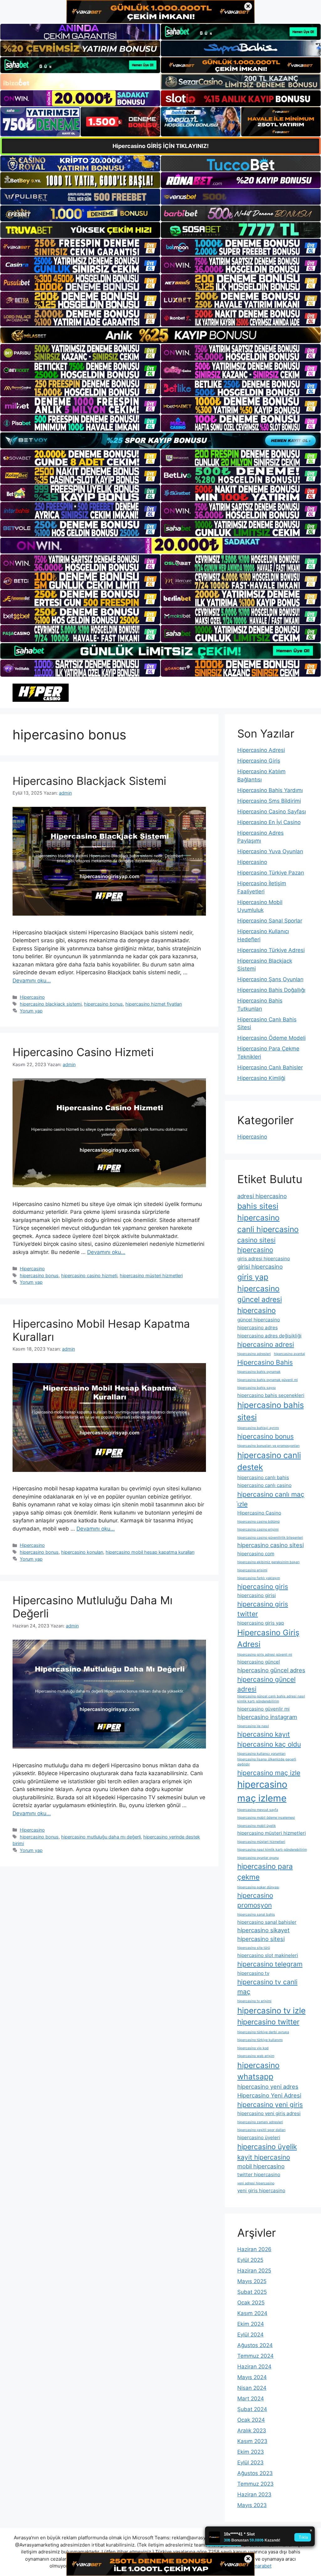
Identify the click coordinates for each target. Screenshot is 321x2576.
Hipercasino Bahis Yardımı (270, 790)
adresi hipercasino (262, 1196)
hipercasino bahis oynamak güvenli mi (268, 1380)
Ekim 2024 (251, 2324)
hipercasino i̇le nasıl (253, 1726)
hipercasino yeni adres (268, 2087)
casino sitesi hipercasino (256, 1245)
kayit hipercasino (264, 2157)
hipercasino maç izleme (262, 1791)
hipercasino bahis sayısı (257, 1388)
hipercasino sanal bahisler (267, 1922)
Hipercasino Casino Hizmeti (83, 1052)
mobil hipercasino (261, 2166)
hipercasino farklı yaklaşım (259, 1578)
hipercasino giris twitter (263, 1609)
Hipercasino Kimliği (261, 1078)
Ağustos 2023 (255, 2473)
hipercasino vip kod (253, 2048)
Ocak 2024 (251, 2420)
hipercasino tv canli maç (267, 1987)
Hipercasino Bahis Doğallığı (271, 990)
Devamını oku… (32, 981)
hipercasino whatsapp (258, 2071)
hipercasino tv (253, 1973)
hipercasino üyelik (267, 2147)
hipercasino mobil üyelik (257, 1826)
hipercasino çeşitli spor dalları (261, 2130)
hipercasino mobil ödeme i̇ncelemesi (266, 1818)
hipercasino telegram (270, 1964)
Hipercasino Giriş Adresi (268, 1638)
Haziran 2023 (254, 2494)
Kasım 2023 (252, 2441)
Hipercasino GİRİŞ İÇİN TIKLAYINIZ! (161, 146)
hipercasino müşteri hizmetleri (151, 1275)
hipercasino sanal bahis (256, 1915)
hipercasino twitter (268, 2022)
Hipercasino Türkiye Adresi (271, 950)
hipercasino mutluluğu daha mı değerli (101, 1837)
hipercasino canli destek (269, 1461)
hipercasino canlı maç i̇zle (271, 1499)
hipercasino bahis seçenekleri (271, 1395)
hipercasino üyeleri (259, 2137)
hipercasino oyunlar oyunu (258, 1858)
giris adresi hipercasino (264, 1259)
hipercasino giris (263, 1587)
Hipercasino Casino (259, 1513)
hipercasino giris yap (261, 1623)
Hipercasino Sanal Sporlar (270, 921)
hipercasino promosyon (255, 1900)
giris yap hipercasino (258, 1283)
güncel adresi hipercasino (260, 1305)
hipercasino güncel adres (271, 1670)
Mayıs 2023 (252, 2505)
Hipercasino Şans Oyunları (270, 979)
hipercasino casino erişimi (258, 1529)
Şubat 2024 (252, 2409)
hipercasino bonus (103, 1004)
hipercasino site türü (254, 1948)
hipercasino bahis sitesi (271, 1411)
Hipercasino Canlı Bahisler (270, 1067)
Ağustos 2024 (255, 2345)
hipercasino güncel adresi (266, 1684)
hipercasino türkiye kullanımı (260, 2040)
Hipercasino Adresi (261, 750)
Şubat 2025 (252, 2292)
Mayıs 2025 (252, 2281)
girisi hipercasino (260, 1267)
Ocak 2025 (251, 2303)
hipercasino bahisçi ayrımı (258, 1428)
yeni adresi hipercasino (256, 2183)
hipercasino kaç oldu (269, 1744)
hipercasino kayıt (264, 1734)
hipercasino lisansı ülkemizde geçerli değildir (267, 1762)
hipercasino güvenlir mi (263, 1709)
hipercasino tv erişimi (254, 2001)
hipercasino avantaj (289, 1354)
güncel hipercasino (259, 1320)
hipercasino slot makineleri (268, 1955)
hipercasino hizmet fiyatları (154, 1004)
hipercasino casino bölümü (258, 1522)
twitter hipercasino (259, 2174)
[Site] (80, 247)
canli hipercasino (268, 1229)
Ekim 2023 (251, 2452)
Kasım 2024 (252, 2313)
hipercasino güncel (259, 1662)
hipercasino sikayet (263, 1930)
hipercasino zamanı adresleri (260, 2122)
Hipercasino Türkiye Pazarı (271, 873)
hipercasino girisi (257, 1595)
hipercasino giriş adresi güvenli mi (265, 1655)
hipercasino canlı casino (264, 1485)
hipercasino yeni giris (270, 2105)
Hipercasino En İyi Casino (269, 822)
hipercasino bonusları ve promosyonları (268, 1446)
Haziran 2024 (254, 2367)
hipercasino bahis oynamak (259, 1372)
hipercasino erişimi (252, 1570)
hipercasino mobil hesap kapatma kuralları (150, 1552)
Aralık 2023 (252, 2431)
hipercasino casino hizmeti (89, 1275)
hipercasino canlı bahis (263, 1477)
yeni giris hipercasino (261, 2190)
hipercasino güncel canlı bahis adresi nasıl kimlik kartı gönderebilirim (271, 1699)
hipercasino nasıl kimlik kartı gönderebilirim (272, 1850)
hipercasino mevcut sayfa (258, 1810)
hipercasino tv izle (271, 2010)
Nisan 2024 (252, 2388)
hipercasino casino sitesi (271, 1545)
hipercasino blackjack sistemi (51, 1004)
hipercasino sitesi (261, 1939)
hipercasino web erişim (256, 2056)
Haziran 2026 (254, 2249)
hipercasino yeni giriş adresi (269, 2113)
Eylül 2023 (250, 2462)
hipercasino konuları (82, 1552)
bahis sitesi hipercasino (258, 1212)
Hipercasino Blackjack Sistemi (89, 781)
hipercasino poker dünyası (258, 1887)
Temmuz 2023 (255, 2484)
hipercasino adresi (266, 1344)
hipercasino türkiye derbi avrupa (263, 2032)
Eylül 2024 (250, 2335)
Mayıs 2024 (252, 2377)
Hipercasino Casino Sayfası (272, 812)
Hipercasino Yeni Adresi (269, 2095)
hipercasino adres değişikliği (269, 1336)
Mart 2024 (251, 2399)
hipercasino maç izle (269, 1773)
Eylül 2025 (250, 2260)
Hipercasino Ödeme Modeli (271, 1038)
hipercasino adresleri (254, 1354)
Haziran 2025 (254, 2271)
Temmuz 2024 (255, 2356)
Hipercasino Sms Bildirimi (269, 801)
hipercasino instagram (267, 1717)
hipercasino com (256, 1554)
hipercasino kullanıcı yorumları (261, 1754)
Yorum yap (31, 1011)
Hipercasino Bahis (265, 1362)
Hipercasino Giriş (259, 761)
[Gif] (160, 335)
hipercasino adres (258, 1328)
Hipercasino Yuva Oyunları (270, 851)
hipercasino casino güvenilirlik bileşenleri (270, 1538)
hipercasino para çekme (265, 1872)
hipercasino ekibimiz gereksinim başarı (268, 1562)
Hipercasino (32, 997)
